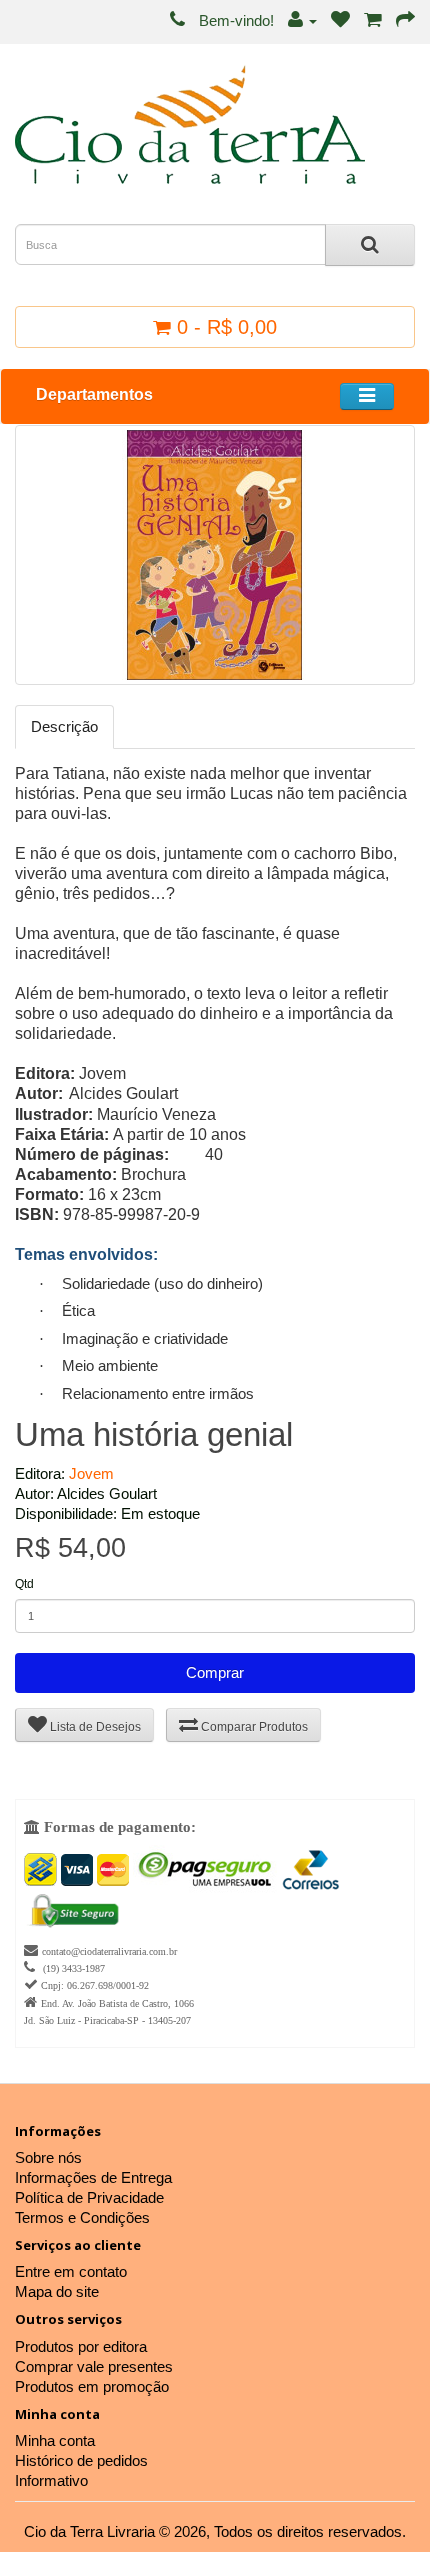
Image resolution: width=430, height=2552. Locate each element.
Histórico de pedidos (81, 2460)
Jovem (91, 1473)
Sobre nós (48, 2157)
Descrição (64, 726)
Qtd (24, 1584)
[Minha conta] (302, 20)
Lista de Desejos (94, 1727)
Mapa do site (57, 2291)
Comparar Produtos (253, 1727)
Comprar (215, 1672)
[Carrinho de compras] (373, 20)
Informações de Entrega (93, 2177)
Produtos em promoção (92, 2386)
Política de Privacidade (89, 2197)
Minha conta (55, 2440)
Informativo (51, 2480)
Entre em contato (71, 2271)
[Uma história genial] (215, 555)
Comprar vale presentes (94, 2366)
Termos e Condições (82, 2217)
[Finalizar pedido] (405, 20)
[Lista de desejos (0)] (340, 20)
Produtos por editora (81, 2346)
